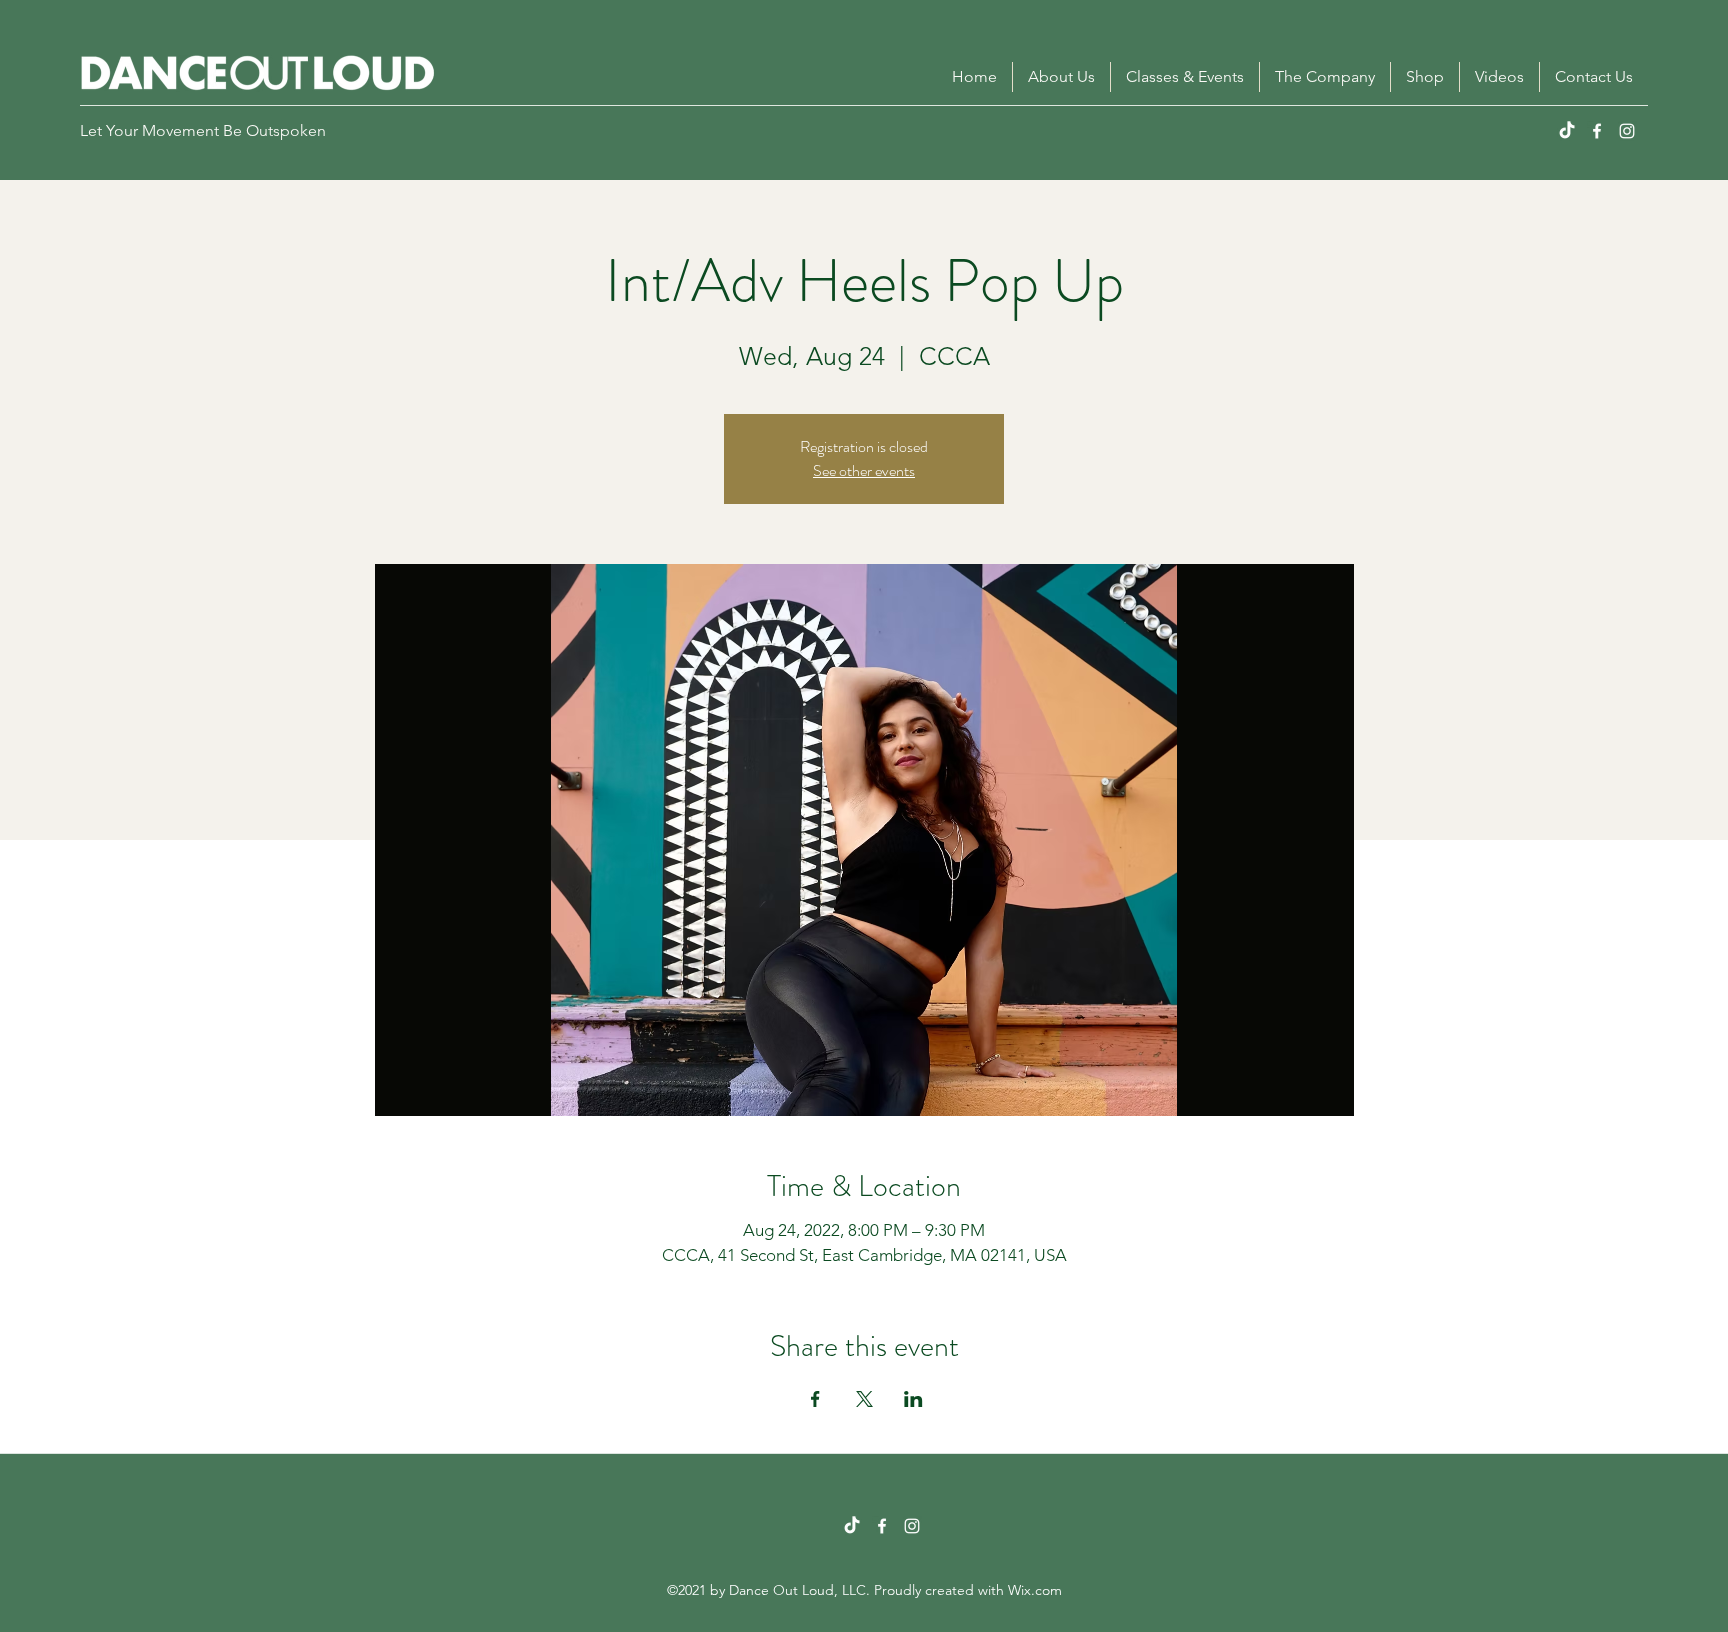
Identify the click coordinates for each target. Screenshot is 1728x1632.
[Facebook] (1597, 131)
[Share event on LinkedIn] (913, 1399)
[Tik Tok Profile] (852, 1526)
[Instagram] (1627, 131)
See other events (864, 470)
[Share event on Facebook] (815, 1399)
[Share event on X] (864, 1399)
